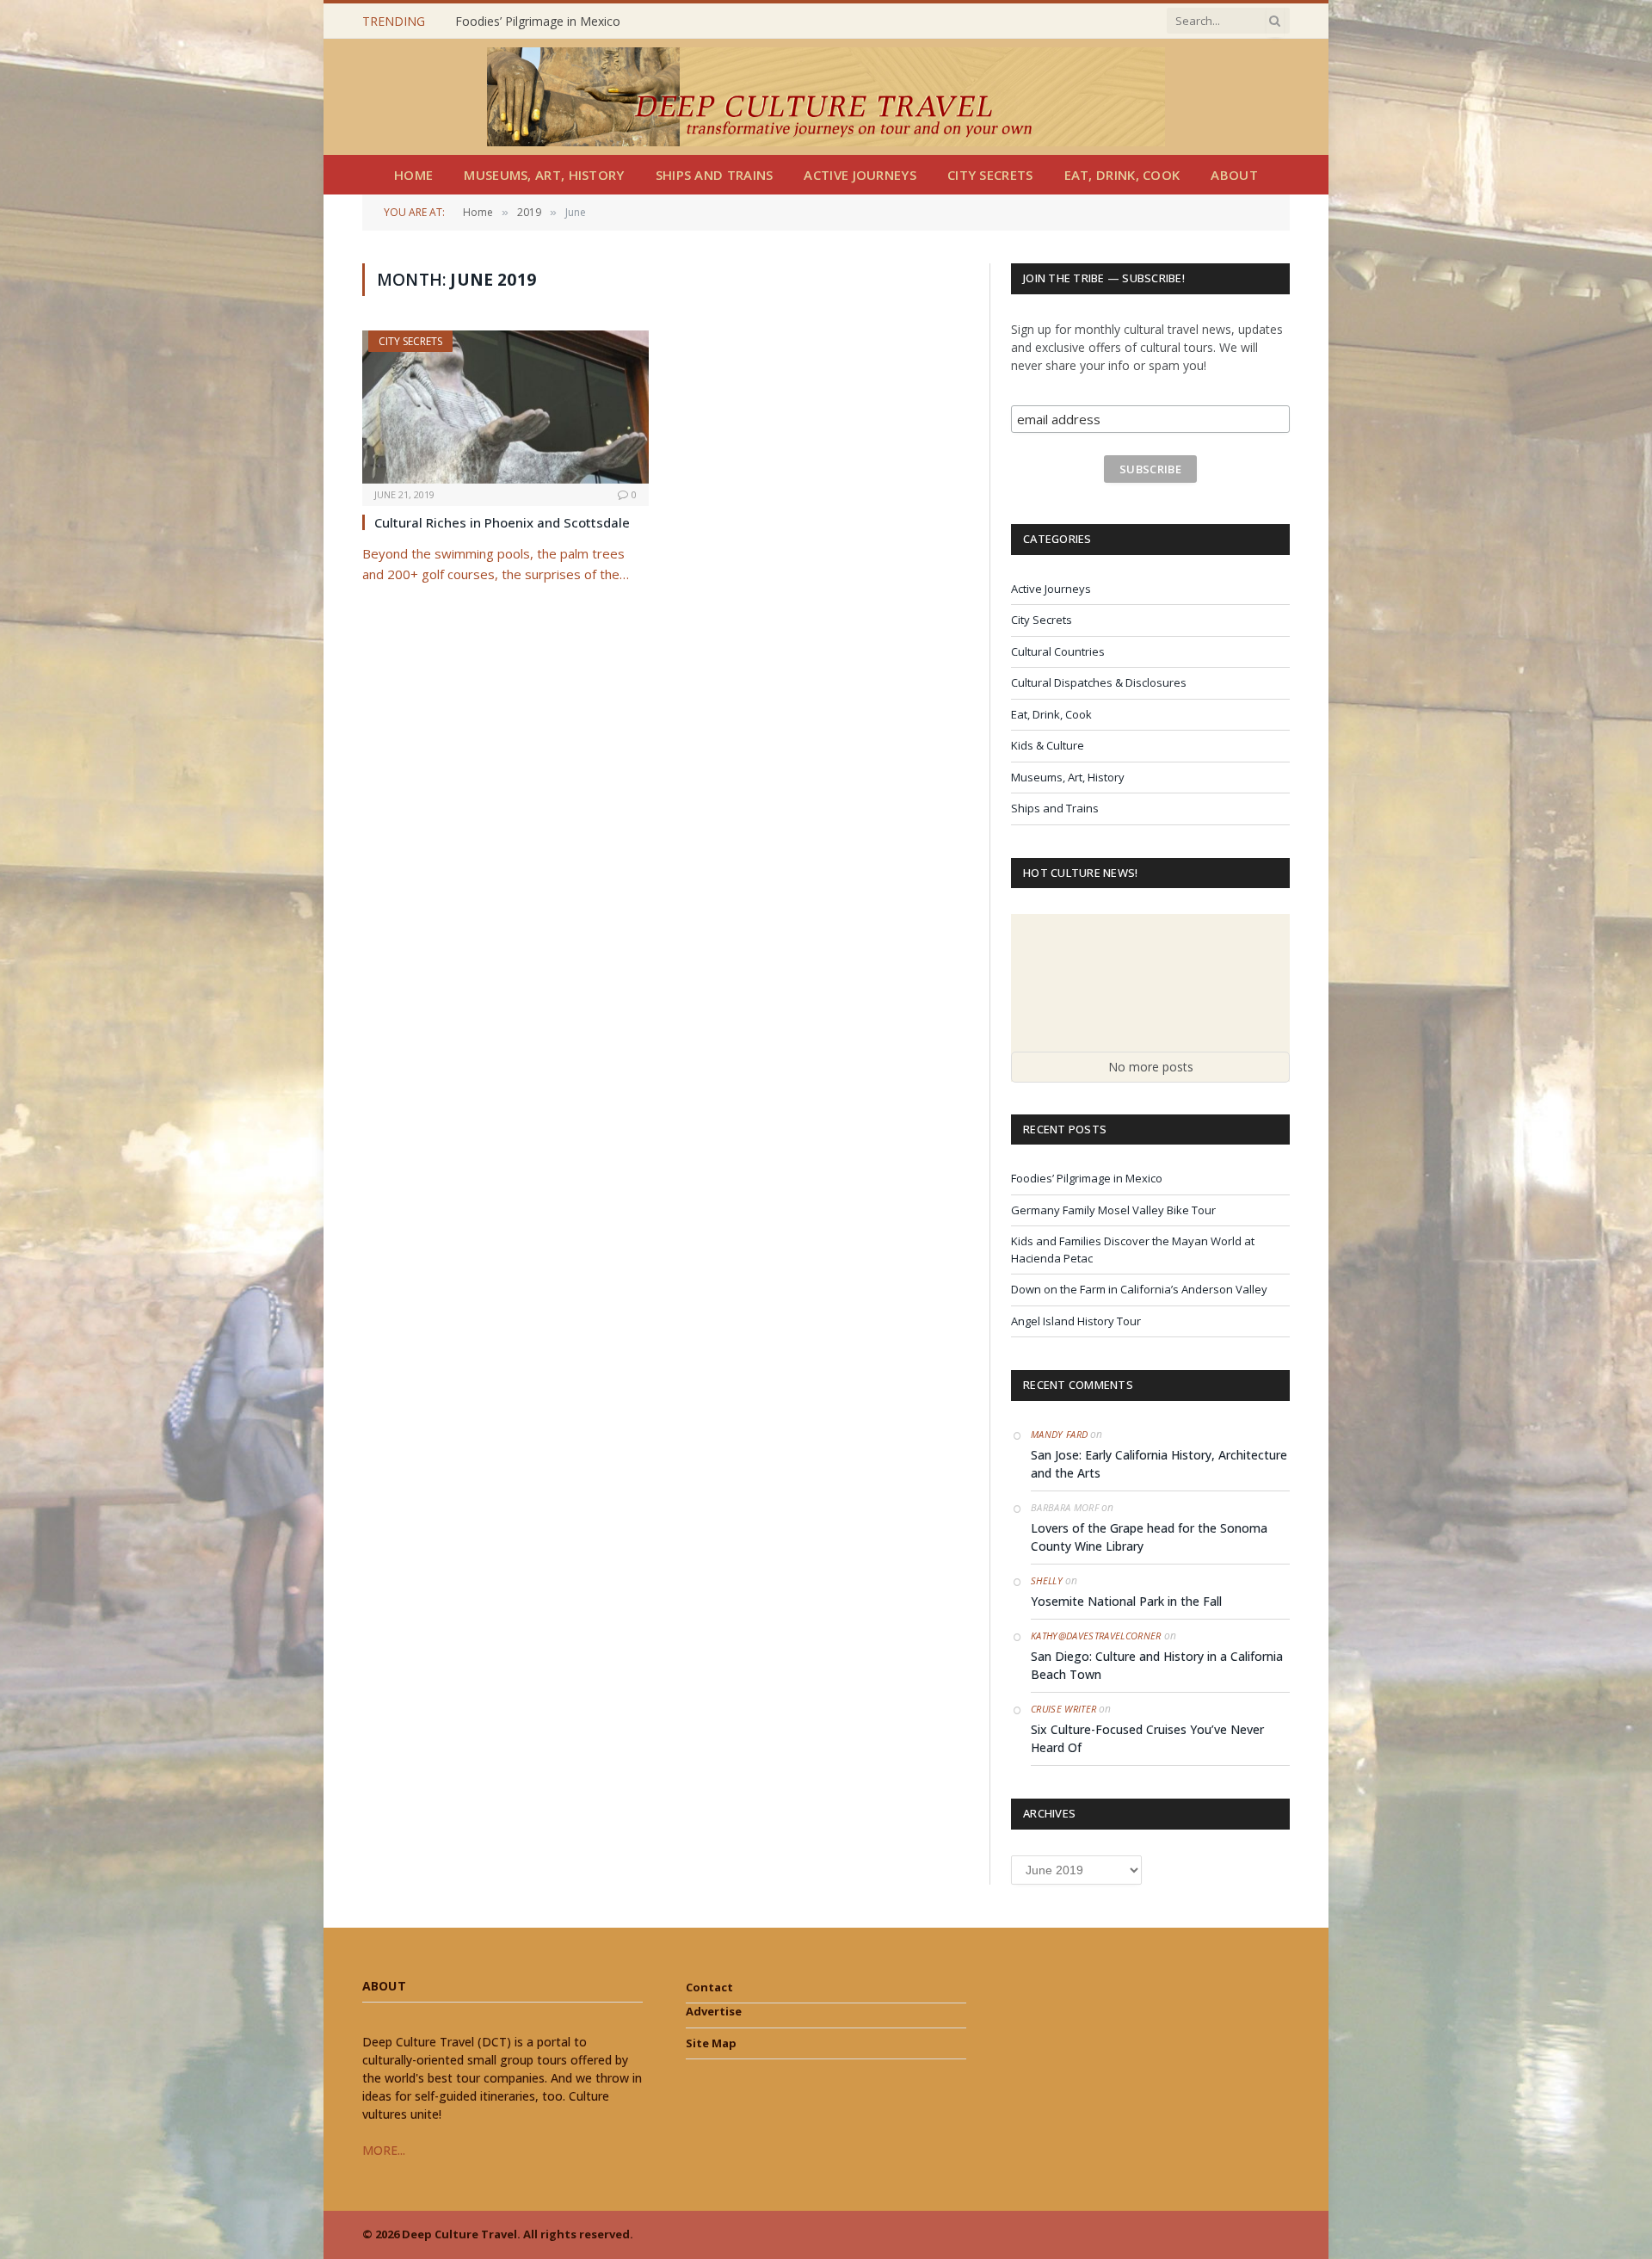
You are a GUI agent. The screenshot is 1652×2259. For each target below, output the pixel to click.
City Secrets (990, 175)
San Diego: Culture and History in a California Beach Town (1157, 1665)
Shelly (1047, 1580)
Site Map (711, 2043)
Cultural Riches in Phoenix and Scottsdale (502, 522)
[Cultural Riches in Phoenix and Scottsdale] (505, 407)
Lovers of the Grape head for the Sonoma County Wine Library (1149, 1537)
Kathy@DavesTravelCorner (1096, 1636)
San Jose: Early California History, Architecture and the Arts (1159, 1464)
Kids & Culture (1048, 745)
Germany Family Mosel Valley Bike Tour (566, 22)
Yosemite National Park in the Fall (1126, 1601)
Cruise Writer (1063, 1709)
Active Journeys (860, 175)
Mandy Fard (1059, 1434)
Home (413, 175)
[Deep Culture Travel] (826, 97)
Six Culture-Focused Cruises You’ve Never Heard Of (1147, 1738)
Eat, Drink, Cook (1122, 175)
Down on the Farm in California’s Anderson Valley (1139, 1289)
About (1234, 175)
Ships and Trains (715, 175)
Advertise (714, 2011)
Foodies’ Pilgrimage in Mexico (1087, 1178)
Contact (709, 1987)
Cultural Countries (1058, 651)
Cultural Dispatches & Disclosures (1099, 682)
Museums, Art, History (544, 175)
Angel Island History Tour (1076, 1321)
